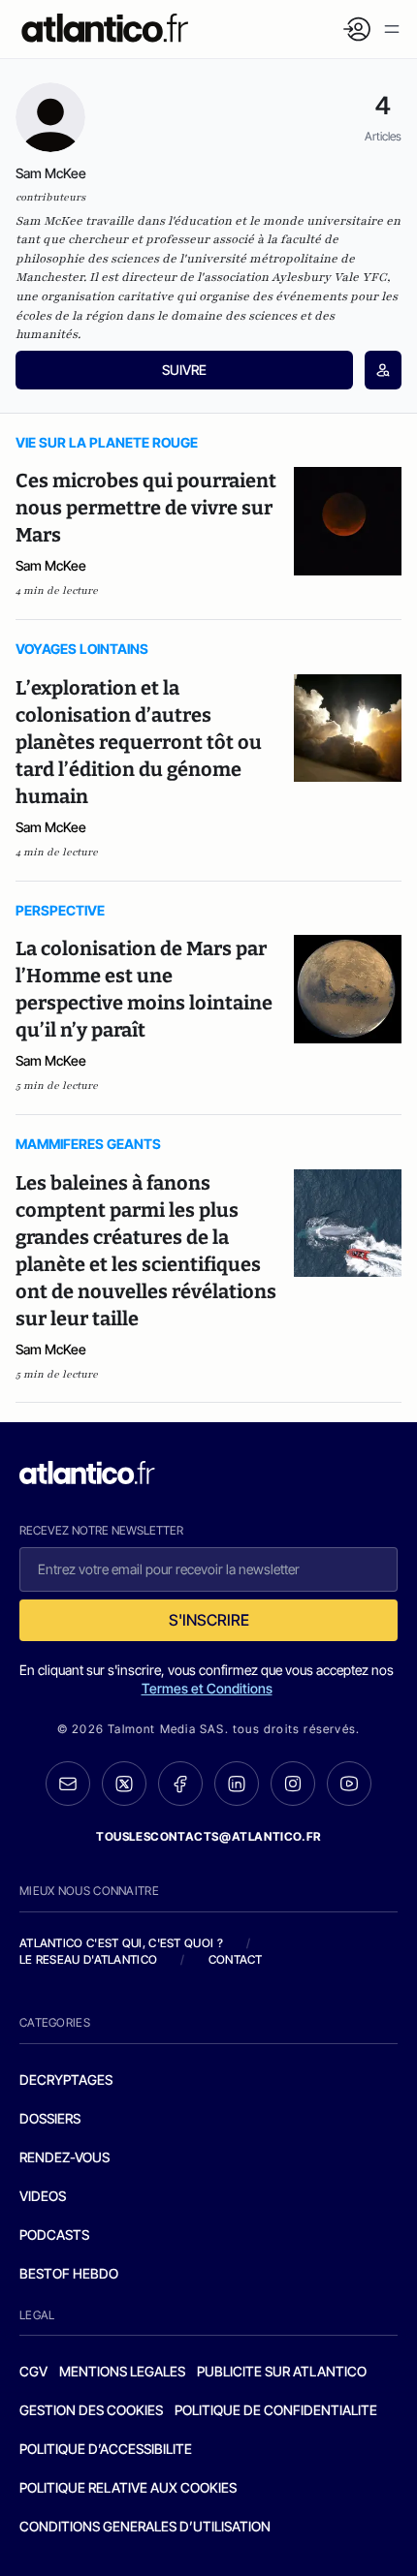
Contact (236, 1959)
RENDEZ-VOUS (64, 2157)
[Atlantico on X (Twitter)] (124, 1784)
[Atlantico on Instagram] (293, 1784)
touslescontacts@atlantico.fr (208, 1836)
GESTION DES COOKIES (91, 2410)
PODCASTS (54, 2235)
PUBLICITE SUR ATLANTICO (282, 2371)
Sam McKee (51, 565)
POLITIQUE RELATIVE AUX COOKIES (128, 2487)
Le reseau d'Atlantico (88, 1959)
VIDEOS (43, 2196)
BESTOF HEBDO (69, 2273)
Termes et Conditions (207, 1688)
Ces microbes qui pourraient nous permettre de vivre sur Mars (146, 508)
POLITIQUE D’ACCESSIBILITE (106, 2449)
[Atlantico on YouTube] (349, 1784)
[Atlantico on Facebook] (180, 1784)
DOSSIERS (50, 2118)
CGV (33, 2371)
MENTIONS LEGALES (122, 2371)
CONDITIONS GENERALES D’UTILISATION (145, 2526)
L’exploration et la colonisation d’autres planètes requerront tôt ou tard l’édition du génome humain (139, 742)
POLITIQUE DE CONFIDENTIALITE (276, 2410)
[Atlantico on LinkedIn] (237, 1784)
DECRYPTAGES (66, 2079)
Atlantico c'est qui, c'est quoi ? (121, 1943)
